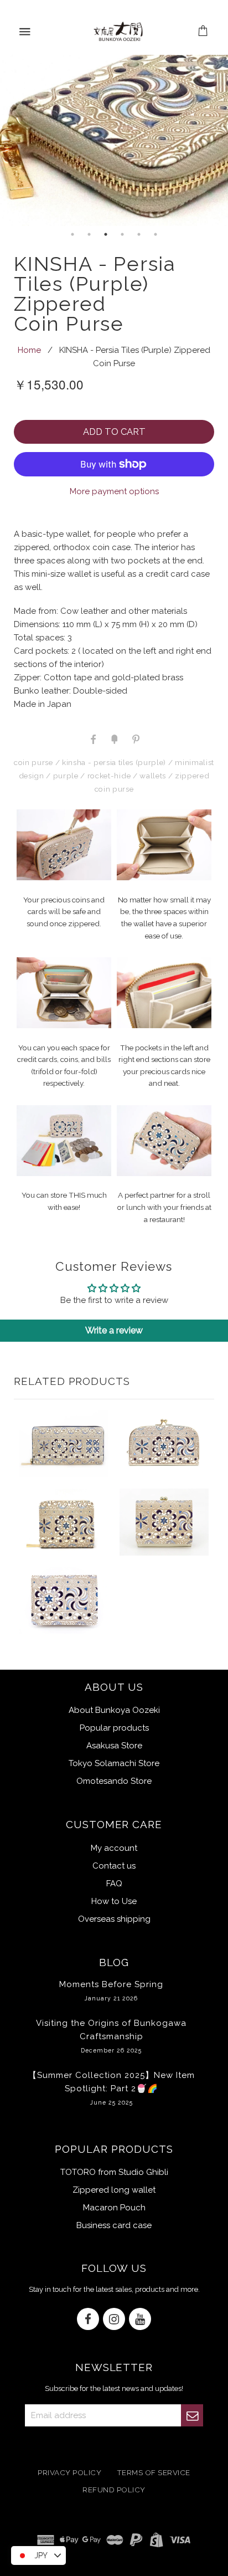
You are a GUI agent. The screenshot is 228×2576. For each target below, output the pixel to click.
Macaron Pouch (114, 2208)
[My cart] (203, 32)
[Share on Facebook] (93, 738)
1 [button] (72, 234)
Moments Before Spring (111, 1990)
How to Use (114, 1901)
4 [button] (122, 234)
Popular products (114, 1728)
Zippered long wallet (114, 2190)
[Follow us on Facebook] (88, 2320)
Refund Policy (114, 2490)
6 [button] (156, 234)
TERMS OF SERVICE (154, 2473)
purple (66, 776)
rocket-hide (109, 776)
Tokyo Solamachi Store (114, 1763)
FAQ (114, 1884)
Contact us (114, 1866)
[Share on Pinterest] (135, 738)
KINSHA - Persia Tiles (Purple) (114, 762)
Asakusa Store (114, 1746)
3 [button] (106, 234)
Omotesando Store (114, 1781)
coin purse (33, 762)
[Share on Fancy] (114, 738)
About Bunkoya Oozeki (114, 1710)
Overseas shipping (114, 1919)
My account (114, 1848)
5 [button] (139, 234)
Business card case (114, 2225)
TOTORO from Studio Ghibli (114, 2172)
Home (29, 350)
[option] (114, 140)
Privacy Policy (69, 2473)
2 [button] (89, 234)
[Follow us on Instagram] (114, 2320)
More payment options (114, 491)
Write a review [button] (114, 1330)
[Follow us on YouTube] (140, 2320)
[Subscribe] (192, 2415)
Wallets (153, 776)
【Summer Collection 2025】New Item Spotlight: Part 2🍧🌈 (112, 2088)
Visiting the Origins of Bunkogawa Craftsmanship (111, 2036)
